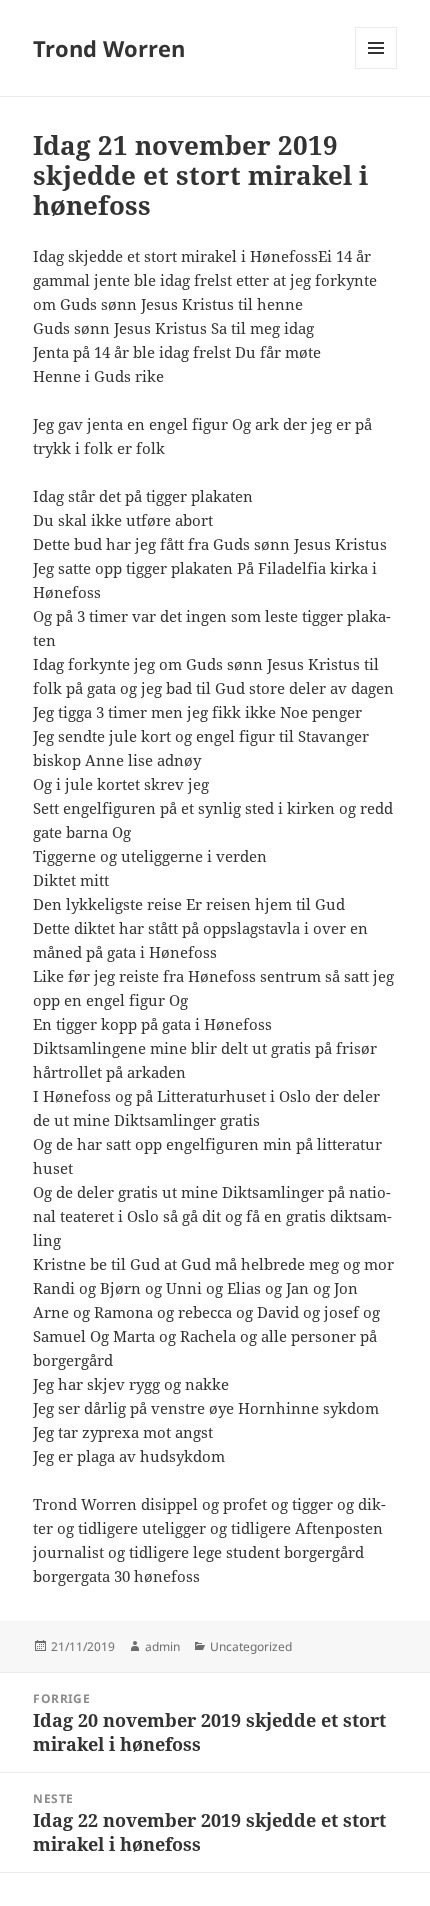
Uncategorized (251, 1646)
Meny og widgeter (376, 68)
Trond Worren (109, 48)
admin (162, 1646)
